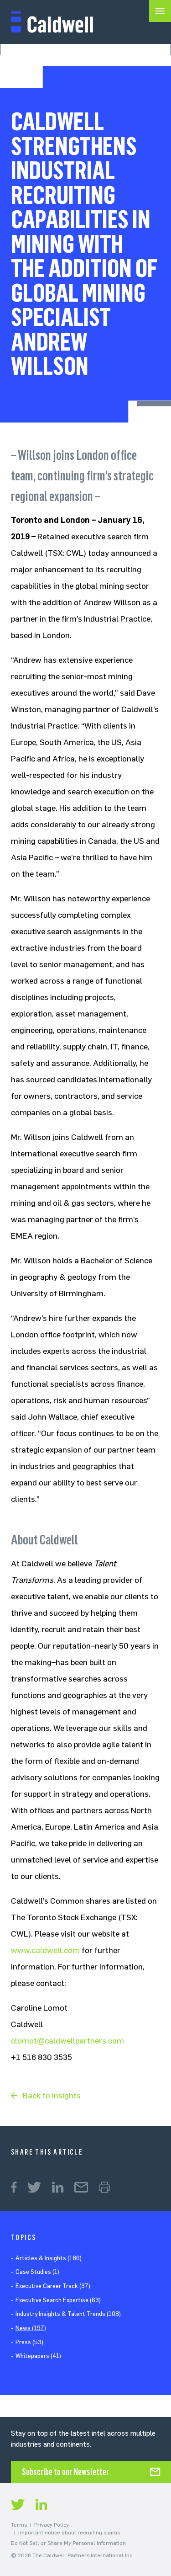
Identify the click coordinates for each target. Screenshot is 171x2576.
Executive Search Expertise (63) (58, 2300)
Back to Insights (52, 2096)
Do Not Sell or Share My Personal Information (68, 2543)
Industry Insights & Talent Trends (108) (68, 2314)
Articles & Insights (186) (49, 2258)
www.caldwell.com (45, 1950)
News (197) (31, 2328)
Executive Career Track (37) (53, 2286)
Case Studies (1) (37, 2272)
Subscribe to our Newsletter (65, 2472)
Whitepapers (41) (38, 2356)
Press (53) (29, 2342)
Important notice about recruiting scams (69, 2533)
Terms (19, 2525)
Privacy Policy (52, 2525)
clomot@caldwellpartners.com (67, 2041)
